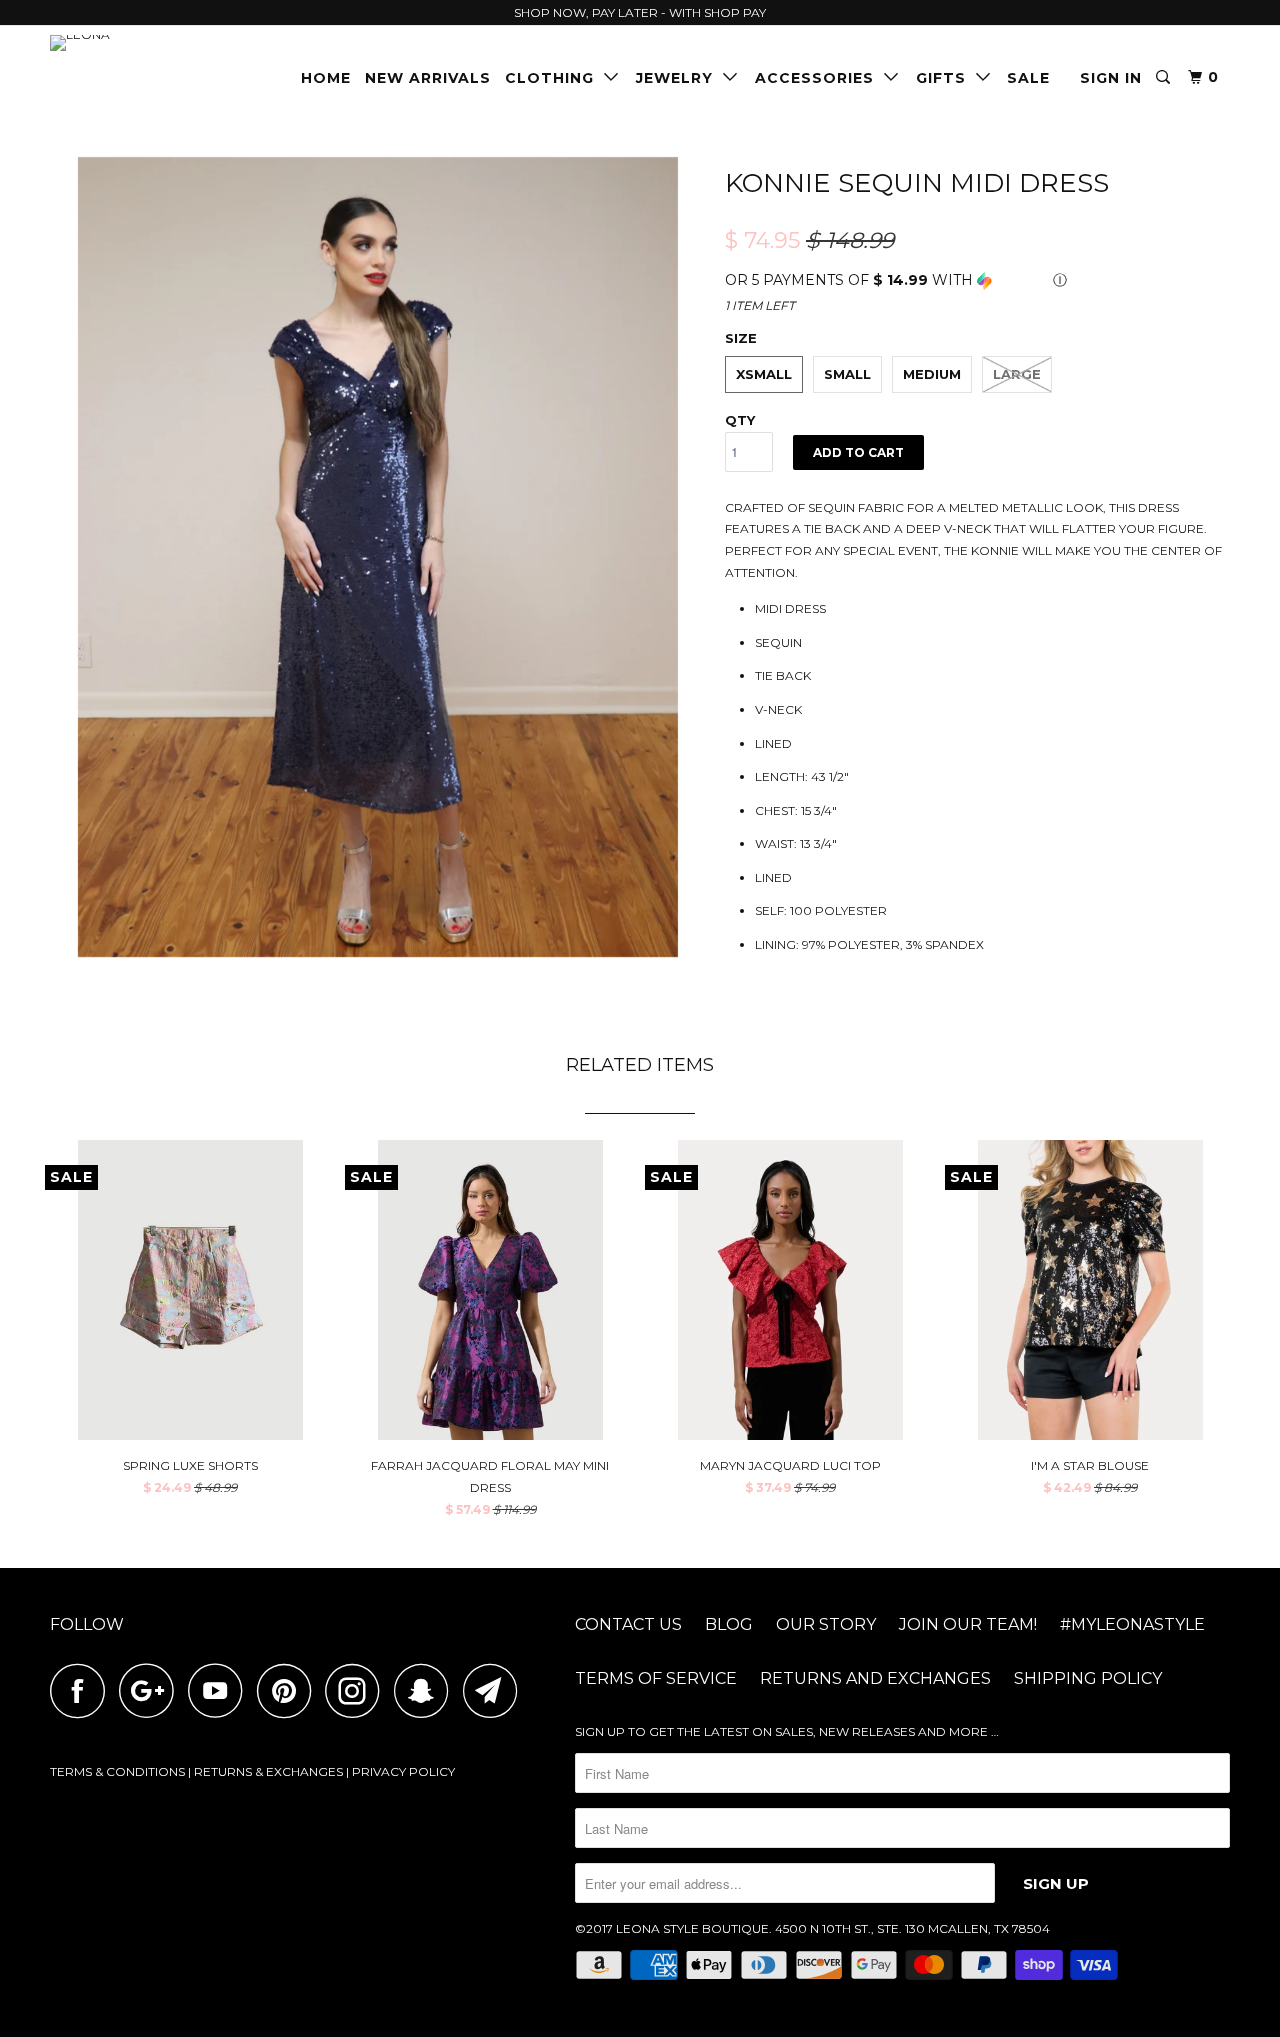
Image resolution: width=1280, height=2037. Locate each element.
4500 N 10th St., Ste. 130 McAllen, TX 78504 (912, 1928)
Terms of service (656, 1678)
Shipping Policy (1088, 1678)
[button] (977, 280)
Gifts (946, 78)
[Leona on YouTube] (221, 1690)
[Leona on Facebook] (83, 1690)
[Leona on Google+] (152, 1690)
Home (326, 78)
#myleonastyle (1132, 1624)
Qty (740, 420)
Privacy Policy (403, 1771)
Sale (1028, 78)
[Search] (1165, 77)
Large (1017, 374)
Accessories (819, 78)
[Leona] (152, 43)
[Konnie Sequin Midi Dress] (377, 557)
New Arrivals (428, 78)
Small (847, 374)
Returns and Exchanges (875, 1678)
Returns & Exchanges (268, 1771)
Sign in (1111, 78)
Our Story (826, 1624)
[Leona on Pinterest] (289, 1690)
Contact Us (628, 1624)
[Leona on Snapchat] (427, 1690)
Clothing (554, 78)
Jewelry (679, 78)
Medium (932, 374)
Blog (729, 1624)
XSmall (764, 374)
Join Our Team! (968, 1624)
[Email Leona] (496, 1690)
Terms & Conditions (117, 1771)
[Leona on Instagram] (358, 1690)
